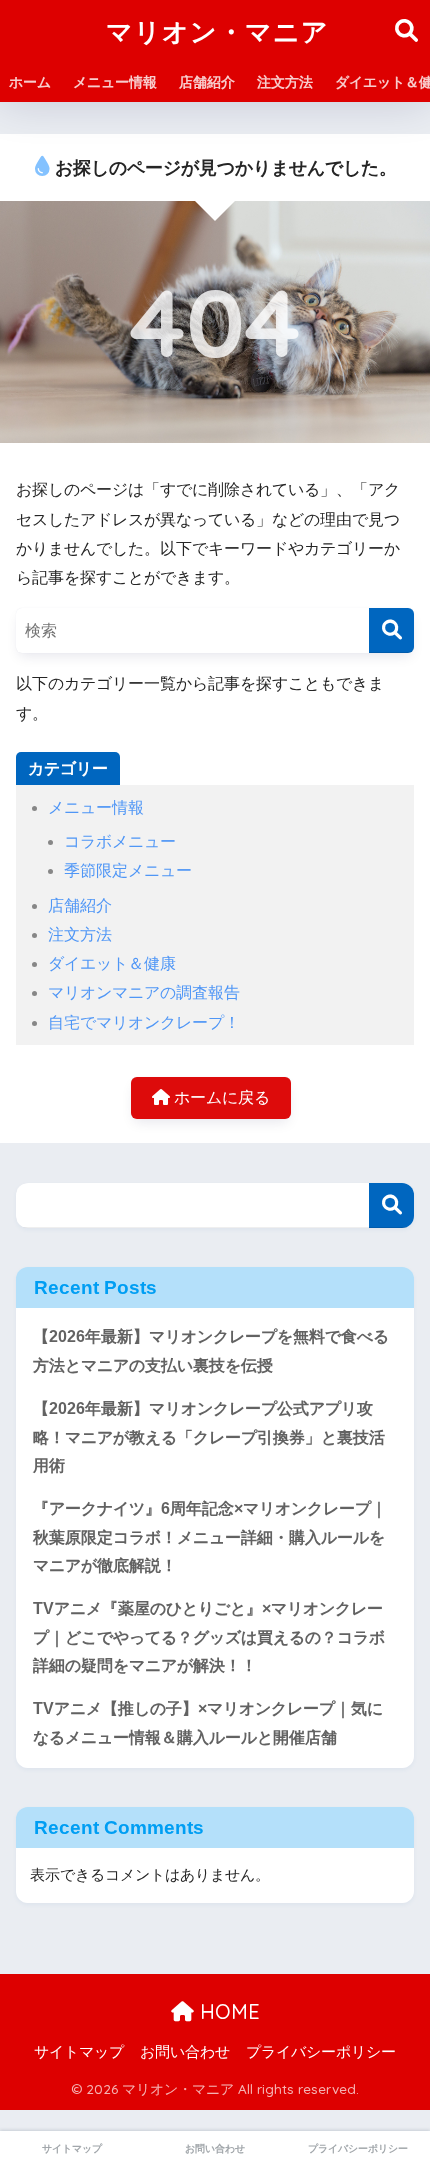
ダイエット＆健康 (112, 963)
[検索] (391, 630)
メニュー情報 (115, 82)
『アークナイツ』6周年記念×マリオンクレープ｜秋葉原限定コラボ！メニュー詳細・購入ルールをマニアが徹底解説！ (210, 1537)
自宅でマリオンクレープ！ (144, 1022)
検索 (391, 1205)
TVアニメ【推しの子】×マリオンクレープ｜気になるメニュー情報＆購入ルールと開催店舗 (208, 1723)
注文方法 (285, 82)
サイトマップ (79, 2052)
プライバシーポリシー (321, 2052)
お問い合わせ (185, 2052)
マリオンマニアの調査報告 (144, 992)
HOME (227, 2011)
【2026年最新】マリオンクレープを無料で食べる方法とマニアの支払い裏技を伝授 (211, 1351)
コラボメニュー (120, 841)
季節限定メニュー (128, 870)
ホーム (30, 82)
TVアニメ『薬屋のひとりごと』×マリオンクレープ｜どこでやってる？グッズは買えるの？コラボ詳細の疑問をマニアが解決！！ (209, 1637)
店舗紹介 (207, 82)
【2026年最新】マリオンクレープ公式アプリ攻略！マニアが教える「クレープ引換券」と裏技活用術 (209, 1437)
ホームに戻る (220, 1097)
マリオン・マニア (217, 31)
